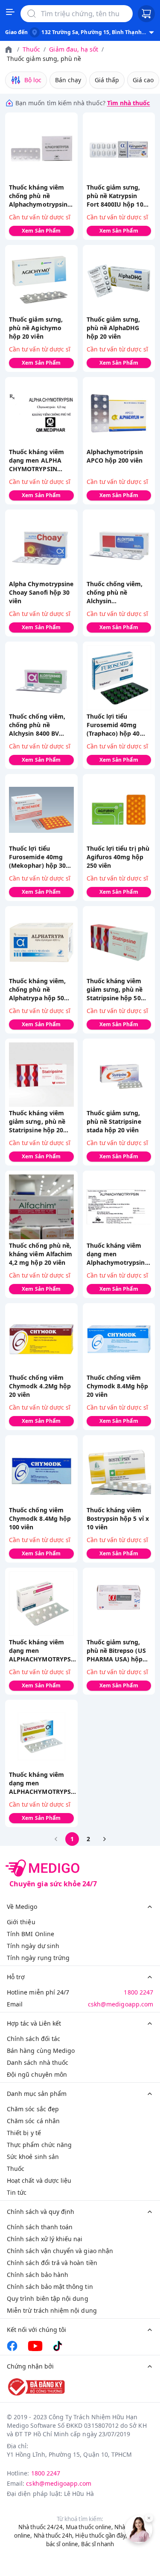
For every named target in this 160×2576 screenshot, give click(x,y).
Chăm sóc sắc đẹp (33, 2109)
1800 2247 (138, 1992)
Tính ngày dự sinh (33, 1946)
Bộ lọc (33, 80)
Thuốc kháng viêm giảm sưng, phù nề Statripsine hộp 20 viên (37, 1122)
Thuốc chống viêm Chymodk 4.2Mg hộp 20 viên (40, 1386)
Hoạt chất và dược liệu (39, 2180)
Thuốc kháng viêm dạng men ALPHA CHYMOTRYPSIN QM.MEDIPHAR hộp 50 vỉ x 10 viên (38, 461)
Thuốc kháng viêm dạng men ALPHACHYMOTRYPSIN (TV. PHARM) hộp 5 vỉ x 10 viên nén (43, 1651)
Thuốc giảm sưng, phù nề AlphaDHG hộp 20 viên (113, 328)
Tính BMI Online (31, 1934)
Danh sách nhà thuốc (38, 2062)
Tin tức (17, 2192)
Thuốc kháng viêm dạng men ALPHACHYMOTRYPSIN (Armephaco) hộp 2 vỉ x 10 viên (43, 1783)
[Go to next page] (105, 1839)
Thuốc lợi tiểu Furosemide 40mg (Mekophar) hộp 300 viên (39, 857)
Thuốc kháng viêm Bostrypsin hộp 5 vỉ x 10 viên (118, 1518)
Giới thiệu (21, 1922)
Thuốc (31, 49)
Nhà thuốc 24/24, (41, 2527)
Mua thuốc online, (89, 2527)
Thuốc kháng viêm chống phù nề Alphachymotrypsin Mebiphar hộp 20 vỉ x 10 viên (40, 196)
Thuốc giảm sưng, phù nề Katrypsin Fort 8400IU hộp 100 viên (117, 196)
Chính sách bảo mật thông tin (50, 2287)
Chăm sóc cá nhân (33, 2121)
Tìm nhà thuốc (129, 103)
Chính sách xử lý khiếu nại (45, 2239)
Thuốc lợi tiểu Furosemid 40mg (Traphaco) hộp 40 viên (113, 725)
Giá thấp (107, 80)
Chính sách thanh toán (40, 2227)
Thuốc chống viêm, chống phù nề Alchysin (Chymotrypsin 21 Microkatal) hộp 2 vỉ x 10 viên (119, 593)
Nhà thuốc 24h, (54, 2536)
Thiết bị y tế (24, 2133)
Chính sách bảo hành (38, 2275)
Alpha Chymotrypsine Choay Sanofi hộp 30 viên (41, 592)
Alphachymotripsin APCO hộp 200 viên (115, 456)
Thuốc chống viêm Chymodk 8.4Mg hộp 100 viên (40, 1518)
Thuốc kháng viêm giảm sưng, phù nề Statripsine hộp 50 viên (115, 990)
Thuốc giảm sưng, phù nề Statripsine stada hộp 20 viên (114, 1121)
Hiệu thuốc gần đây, (101, 2536)
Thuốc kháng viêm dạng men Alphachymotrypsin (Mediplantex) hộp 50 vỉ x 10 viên (118, 1254)
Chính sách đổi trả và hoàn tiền (52, 2263)
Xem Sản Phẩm (41, 231)
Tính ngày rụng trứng (38, 1958)
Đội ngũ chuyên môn (37, 2074)
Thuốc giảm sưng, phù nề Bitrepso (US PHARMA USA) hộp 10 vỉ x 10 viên (116, 1651)
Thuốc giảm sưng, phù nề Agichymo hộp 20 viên (36, 328)
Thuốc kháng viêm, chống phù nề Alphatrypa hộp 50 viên (37, 990)
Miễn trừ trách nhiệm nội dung (52, 2310)
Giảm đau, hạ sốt (74, 49)
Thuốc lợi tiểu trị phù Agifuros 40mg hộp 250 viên (118, 857)
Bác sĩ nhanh (97, 2544)
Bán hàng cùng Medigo (41, 2051)
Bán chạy (68, 80)
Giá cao (143, 80)
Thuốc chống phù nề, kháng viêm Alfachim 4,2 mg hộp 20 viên (41, 1254)
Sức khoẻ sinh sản (33, 2157)
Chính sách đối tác (33, 2039)
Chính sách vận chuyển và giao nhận (60, 2251)
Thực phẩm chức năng (39, 2145)
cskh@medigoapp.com (121, 2004)
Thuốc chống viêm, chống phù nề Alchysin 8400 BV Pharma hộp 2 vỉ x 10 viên (40, 725)
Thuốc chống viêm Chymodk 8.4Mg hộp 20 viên (118, 1386)
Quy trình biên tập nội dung (48, 2298)
